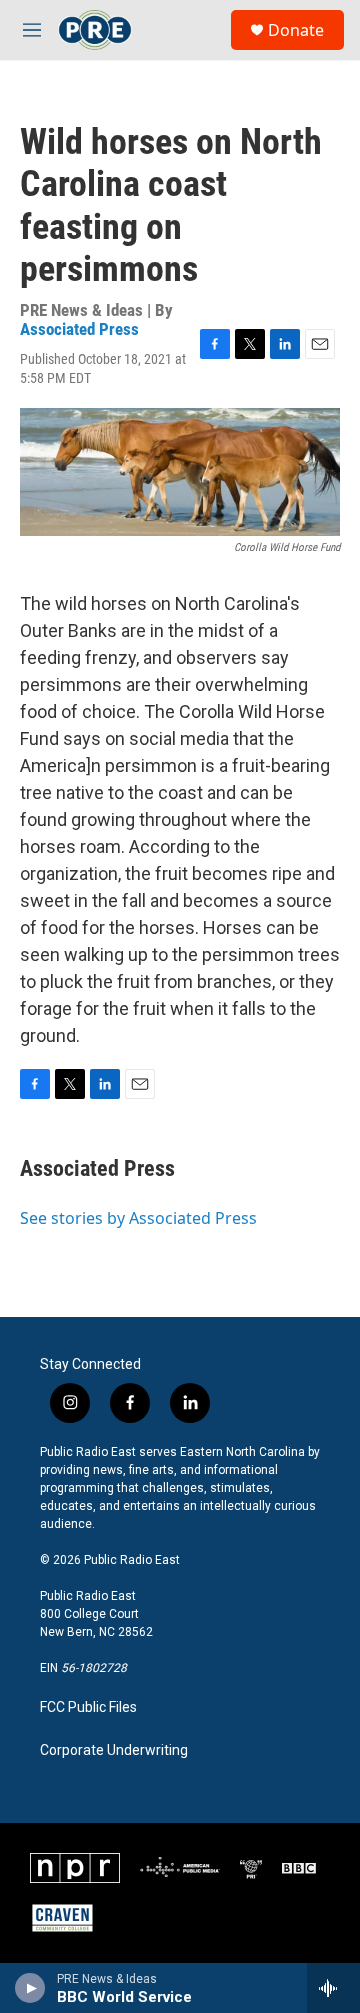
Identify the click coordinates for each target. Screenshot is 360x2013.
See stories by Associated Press (138, 1218)
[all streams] (333, 1988)
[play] (30, 1988)
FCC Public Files (88, 1707)
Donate (296, 30)
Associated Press (79, 329)
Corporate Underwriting (114, 1750)
